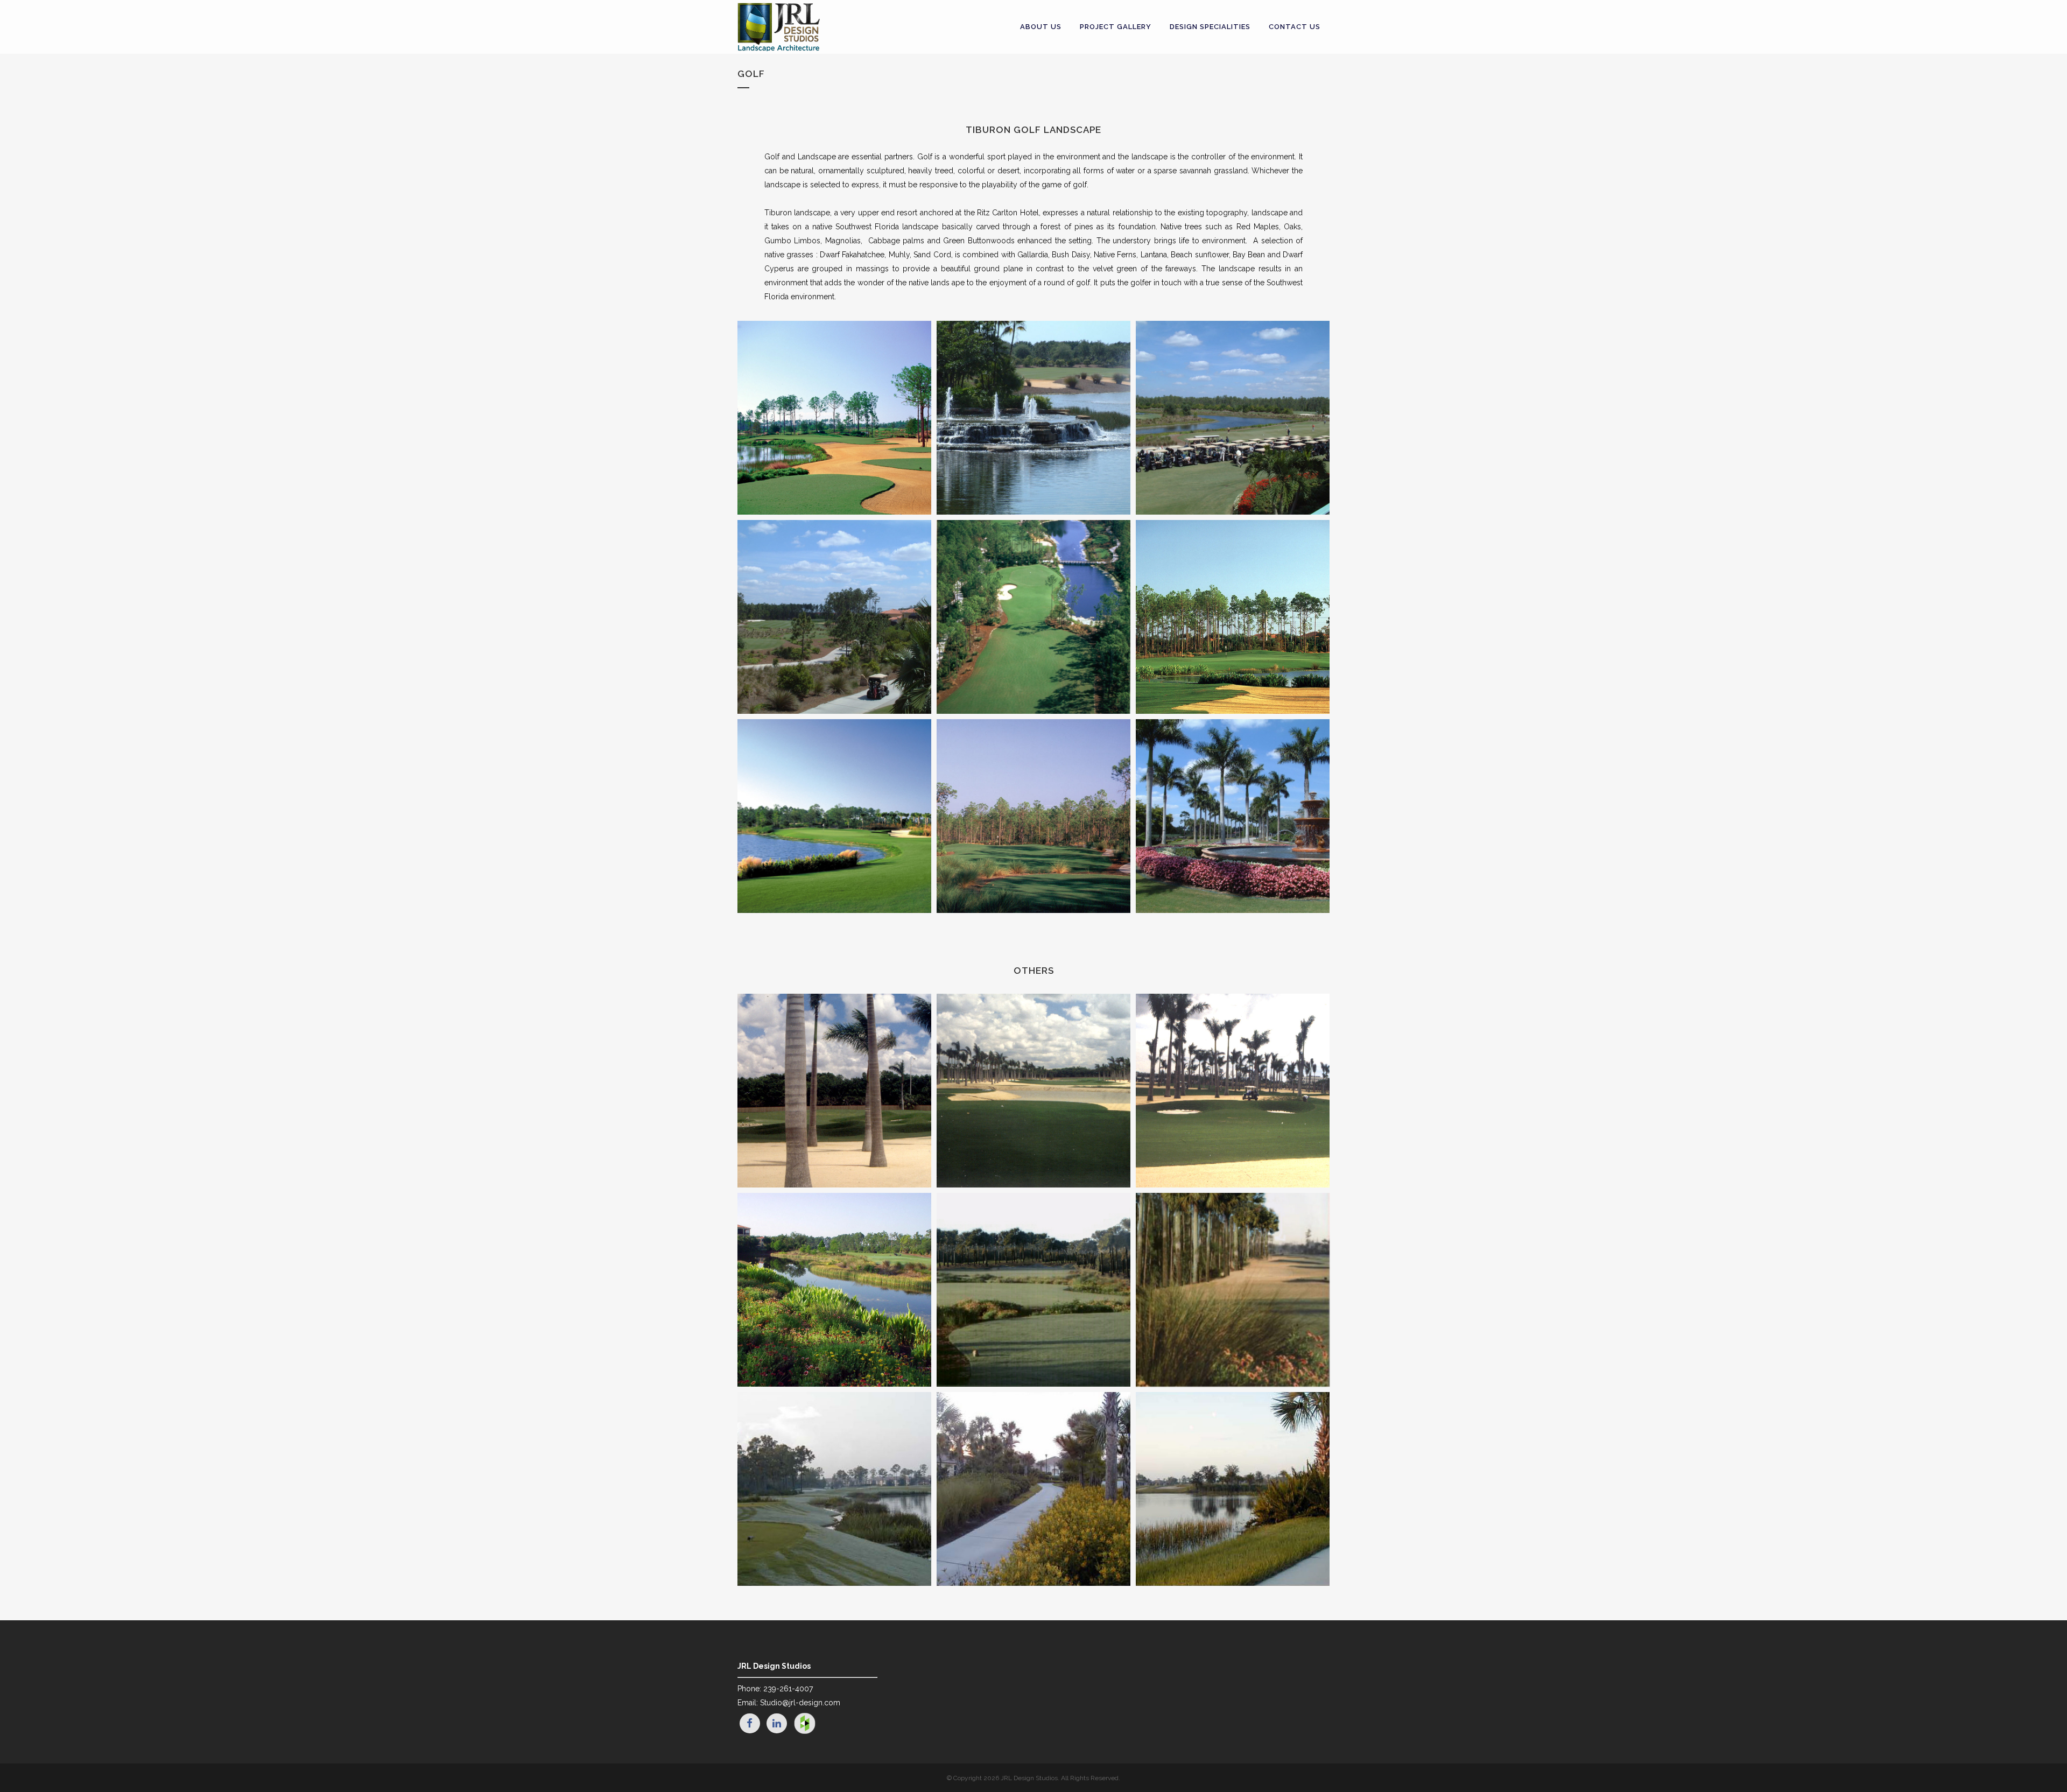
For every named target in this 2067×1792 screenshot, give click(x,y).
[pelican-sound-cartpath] (1033, 1489)
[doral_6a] (834, 1091)
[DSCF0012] (834, 617)
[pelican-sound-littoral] (834, 1489)
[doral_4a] (1033, 1091)
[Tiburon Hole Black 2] (1033, 617)
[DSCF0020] (1233, 816)
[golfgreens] (1033, 1290)
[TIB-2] (834, 418)
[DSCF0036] (1033, 418)
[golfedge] (1233, 1290)
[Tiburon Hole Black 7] (1033, 816)
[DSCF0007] (1233, 418)
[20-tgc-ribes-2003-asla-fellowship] (834, 1290)
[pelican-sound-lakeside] (1233, 1489)
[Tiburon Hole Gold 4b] (834, 816)
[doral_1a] (1233, 1091)
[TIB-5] (1233, 617)
